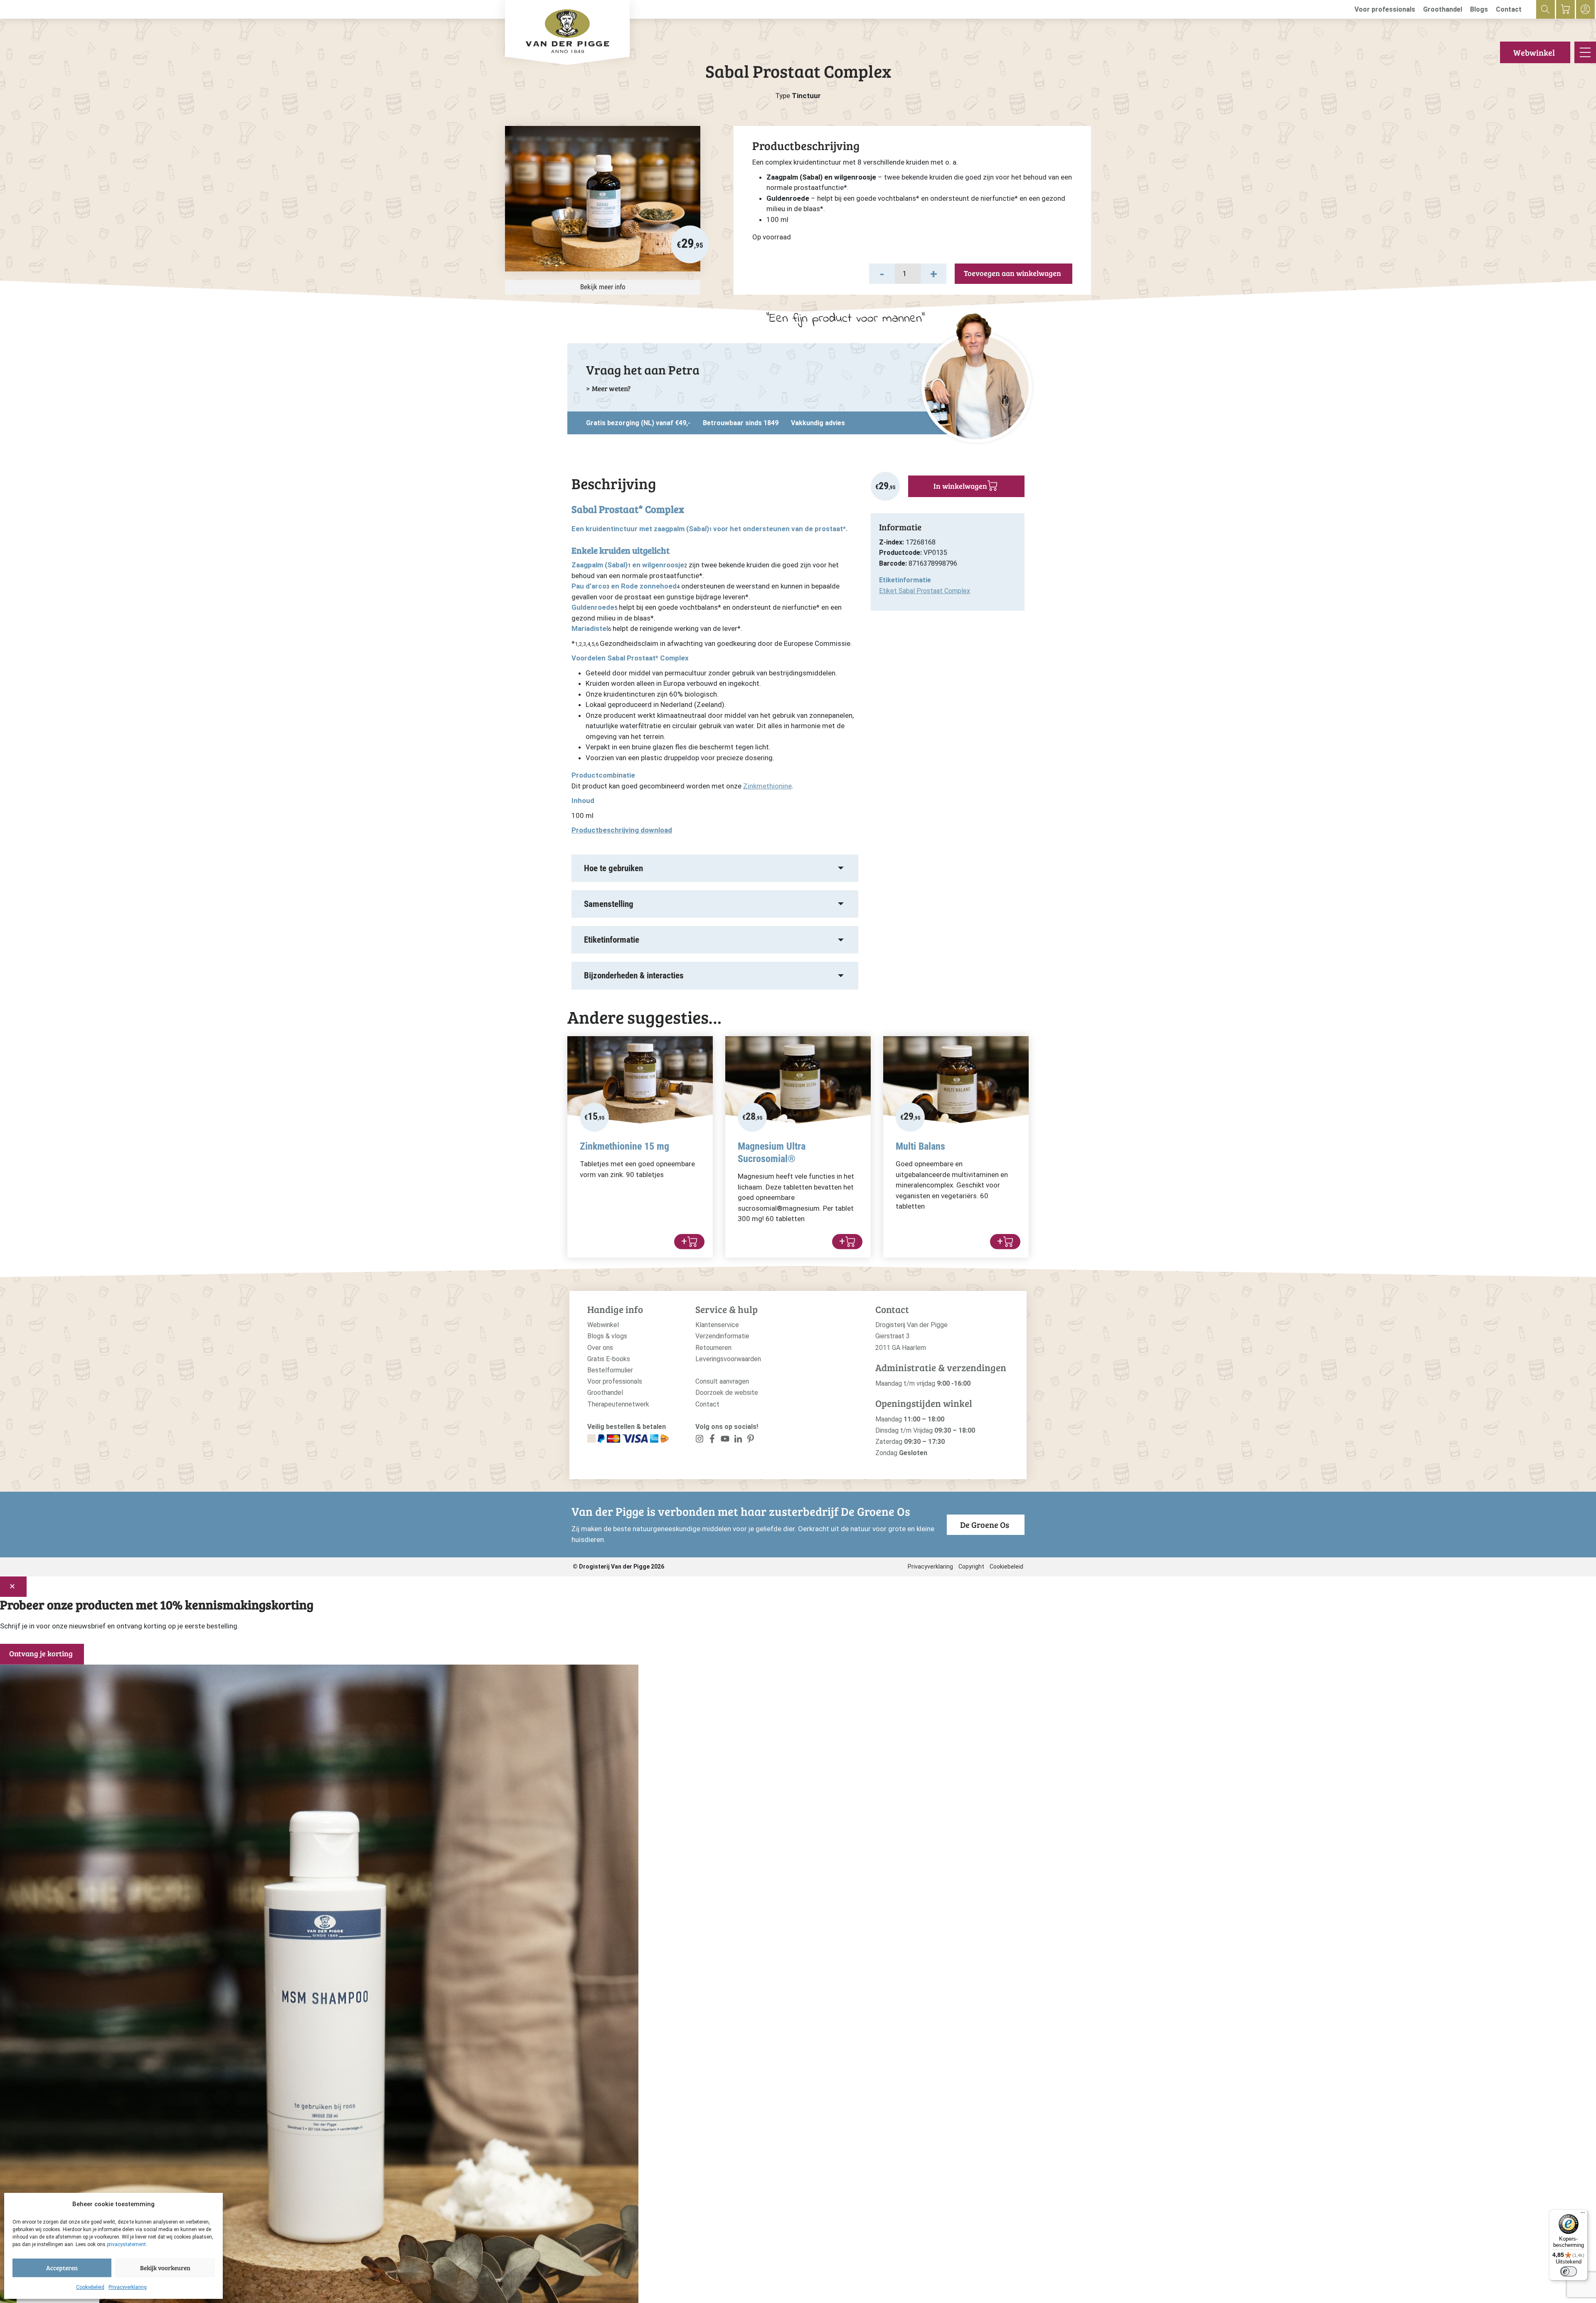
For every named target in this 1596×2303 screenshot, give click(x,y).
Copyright (971, 1567)
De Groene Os (985, 1525)
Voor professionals (1385, 9)
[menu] (1585, 52)
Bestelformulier (610, 1370)
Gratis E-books (609, 1359)
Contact (1509, 9)
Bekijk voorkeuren (165, 2268)
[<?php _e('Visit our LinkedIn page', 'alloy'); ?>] (738, 1440)
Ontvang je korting (41, 1653)
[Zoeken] (1546, 9)
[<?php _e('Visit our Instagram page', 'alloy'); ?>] (700, 1440)
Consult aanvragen (722, 1381)
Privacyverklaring (128, 2287)
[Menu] (1583, 2214)
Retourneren (713, 1348)
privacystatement (126, 2244)
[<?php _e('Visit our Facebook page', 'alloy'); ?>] (713, 1440)
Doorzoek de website (727, 1393)
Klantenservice (717, 1325)
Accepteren (62, 2268)
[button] (882, 274)
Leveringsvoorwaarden (728, 1359)
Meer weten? (611, 388)
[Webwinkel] (1565, 9)
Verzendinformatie (722, 1336)
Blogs (1479, 9)
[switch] (1569, 2271)
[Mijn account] (1585, 9)
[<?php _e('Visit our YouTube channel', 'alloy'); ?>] (725, 1440)
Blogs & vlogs (607, 1336)
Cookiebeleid (90, 2287)
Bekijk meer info (603, 287)
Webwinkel (1534, 52)
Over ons (600, 1348)
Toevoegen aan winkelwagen (1012, 273)
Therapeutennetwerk (618, 1404)
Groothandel (1443, 9)
